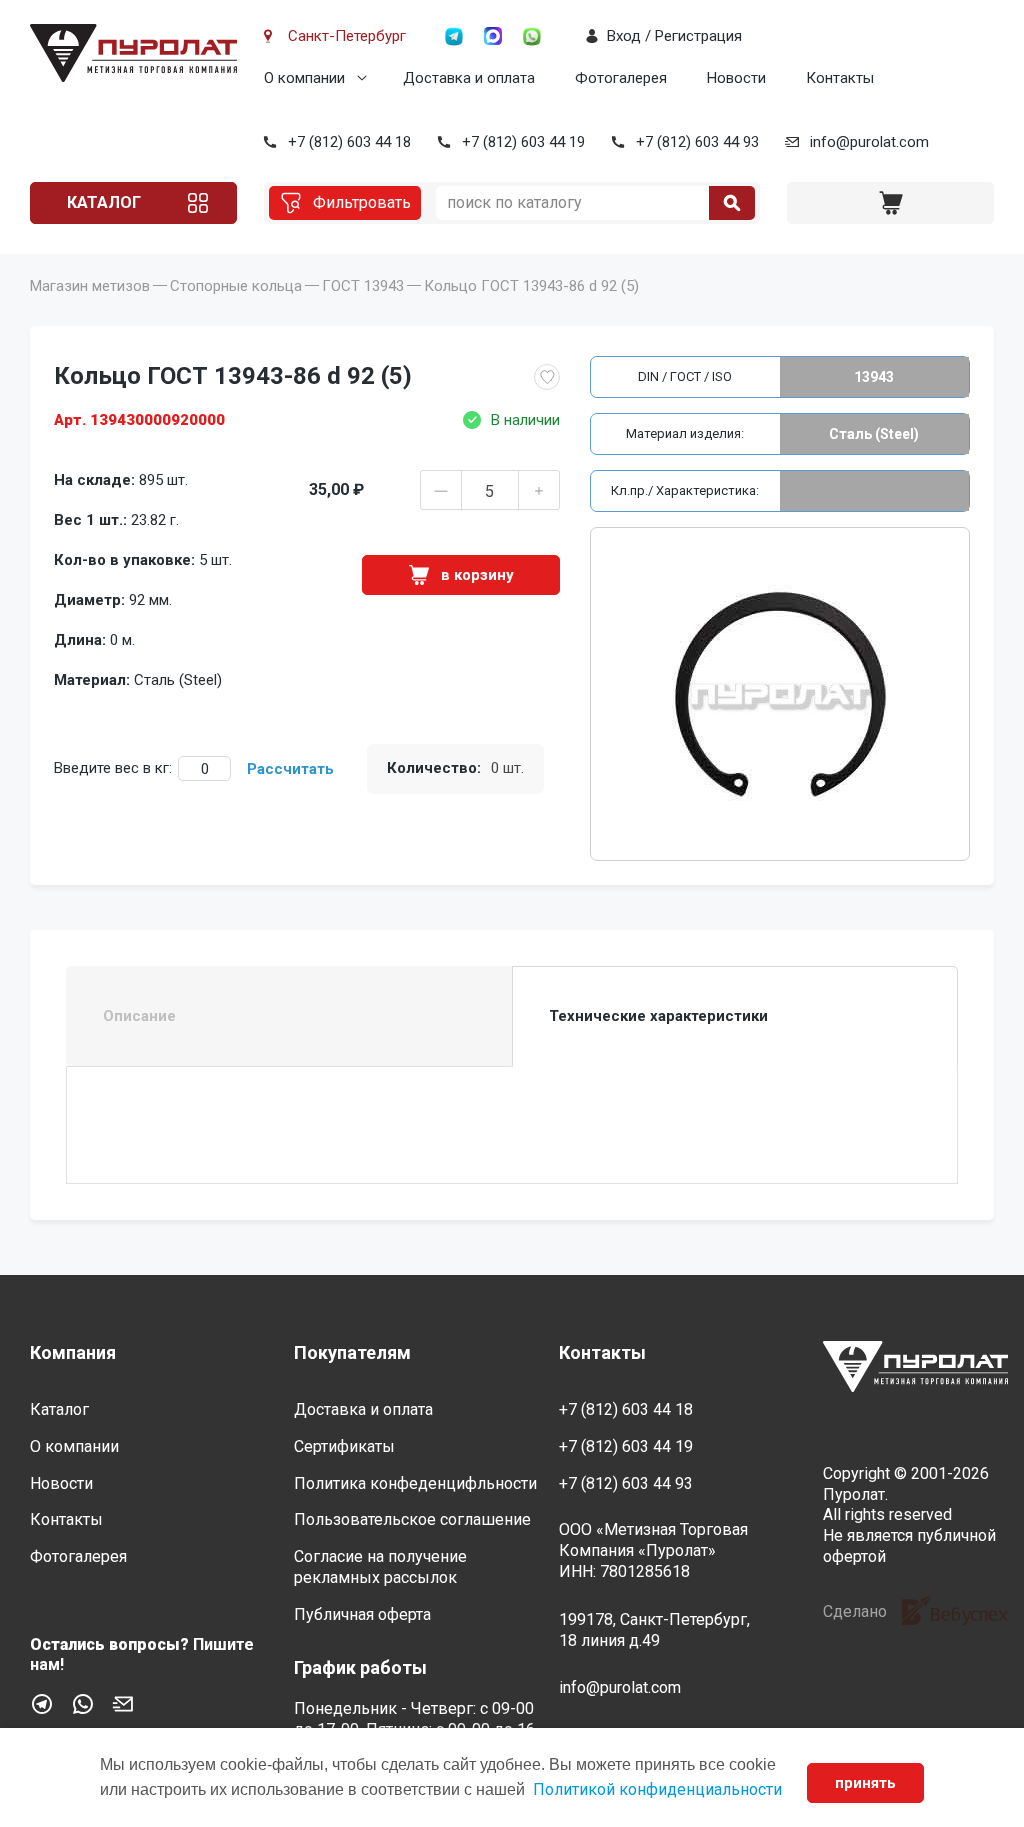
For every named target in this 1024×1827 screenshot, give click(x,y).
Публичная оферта (362, 1614)
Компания (73, 1352)
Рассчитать (290, 769)
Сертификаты (344, 1446)
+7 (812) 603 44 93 (697, 142)
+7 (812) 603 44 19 (523, 142)
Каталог (104, 202)
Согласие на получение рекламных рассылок (380, 1567)
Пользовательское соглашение (412, 1519)
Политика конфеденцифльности (415, 1483)
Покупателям (352, 1352)
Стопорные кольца (236, 286)
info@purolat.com (869, 142)
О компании (304, 78)
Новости (736, 78)
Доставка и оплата (469, 78)
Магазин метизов (90, 286)
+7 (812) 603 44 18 (349, 142)
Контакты (840, 78)
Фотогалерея (621, 78)
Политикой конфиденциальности (657, 1789)
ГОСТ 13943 (363, 286)
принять (865, 1783)
